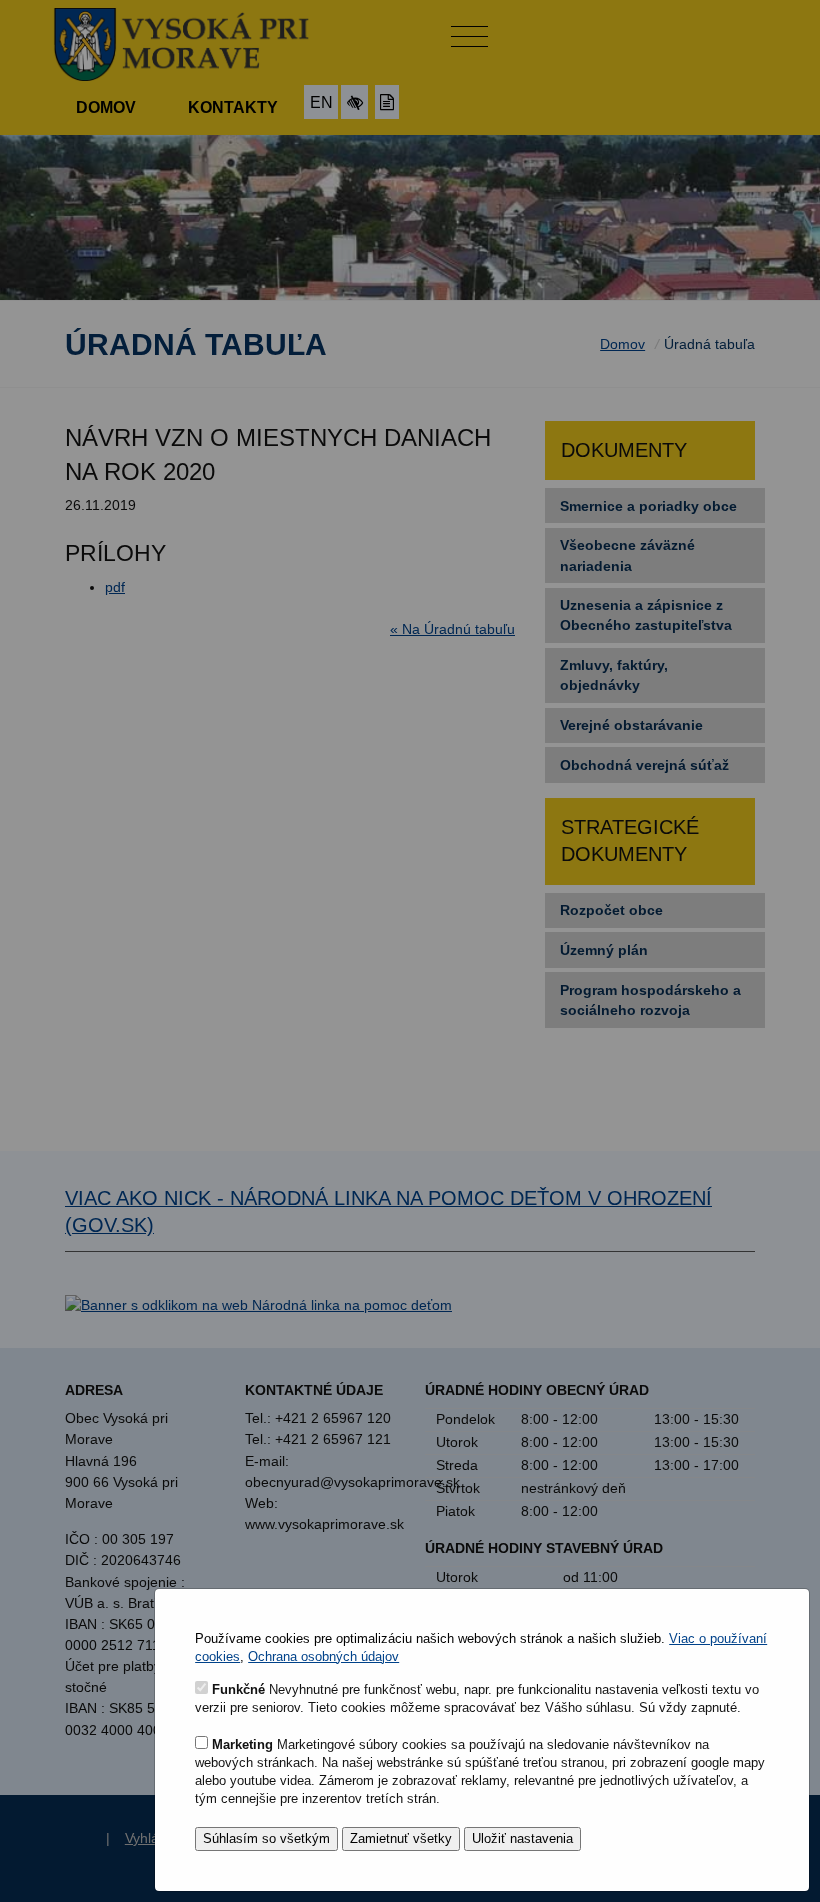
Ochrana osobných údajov (323, 1656)
